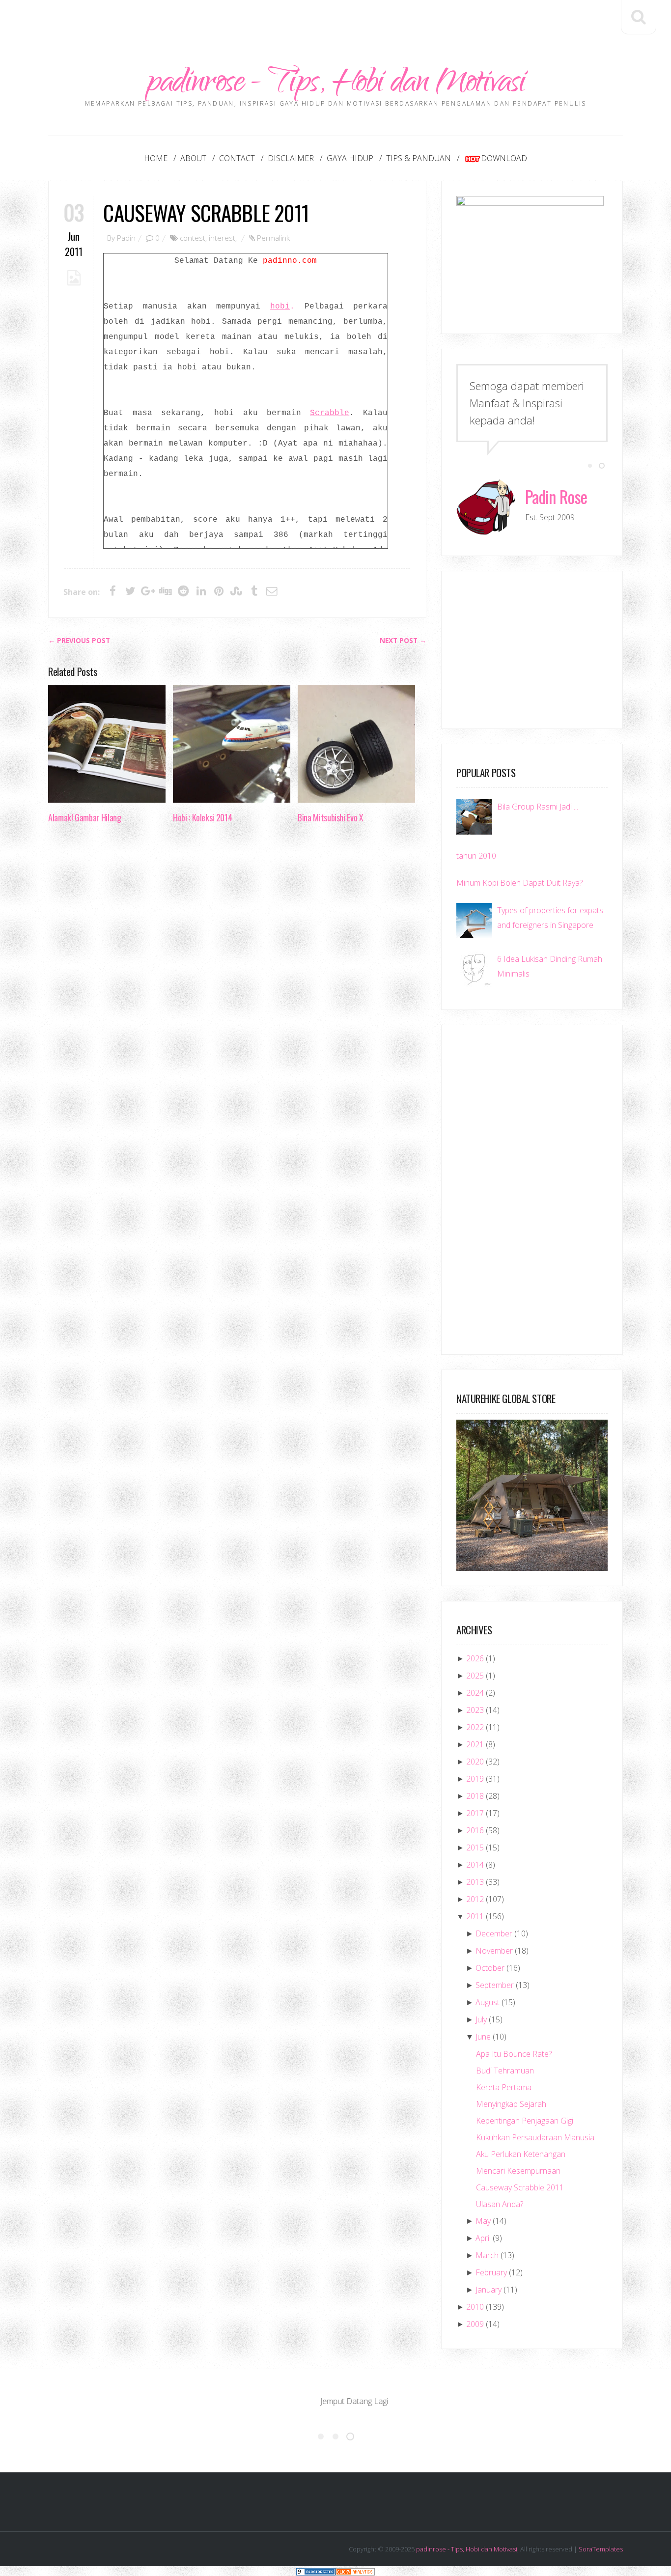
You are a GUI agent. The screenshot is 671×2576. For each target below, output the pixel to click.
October (490, 1968)
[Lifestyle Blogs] (316, 2571)
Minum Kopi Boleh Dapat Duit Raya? (519, 883)
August (488, 2002)
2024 (475, 1693)
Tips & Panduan (419, 158)
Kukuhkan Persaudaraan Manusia (535, 2137)
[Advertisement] (335, 22)
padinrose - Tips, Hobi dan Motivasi (336, 85)
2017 (475, 1813)
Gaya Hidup (350, 158)
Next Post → (403, 641)
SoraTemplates (601, 2549)
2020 (475, 1762)
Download (504, 158)
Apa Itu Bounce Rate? (514, 2054)
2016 (475, 1830)
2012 (475, 1899)
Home (156, 158)
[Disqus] (237, 982)
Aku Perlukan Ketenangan (521, 2154)
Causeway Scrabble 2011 (206, 212)
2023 (475, 1710)
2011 (475, 1916)
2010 (475, 2307)
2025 (475, 1676)
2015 (475, 1848)
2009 (475, 2324)
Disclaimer (291, 158)
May (483, 2221)
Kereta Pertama (504, 2087)
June (483, 2037)
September (495, 1985)
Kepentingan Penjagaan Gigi (525, 2121)
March (487, 2255)
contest (193, 238)
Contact (237, 158)
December (494, 1933)
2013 (475, 1882)
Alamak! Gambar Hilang (84, 817)
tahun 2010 (476, 856)
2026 (475, 1658)
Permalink (273, 238)
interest (222, 238)
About (193, 158)
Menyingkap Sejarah (511, 2104)
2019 (475, 1779)
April (483, 2238)
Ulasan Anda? (500, 2204)
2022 (475, 1727)
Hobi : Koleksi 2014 (202, 817)
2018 (475, 1796)
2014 (475, 1865)
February (491, 2272)
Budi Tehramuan (505, 2071)
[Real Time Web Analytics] (355, 2571)
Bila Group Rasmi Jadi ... (538, 807)
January (489, 2290)
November (494, 1951)
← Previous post (79, 641)
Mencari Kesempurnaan (518, 2171)
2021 (475, 1744)
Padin (126, 238)
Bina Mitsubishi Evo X (330, 817)
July (481, 2019)
